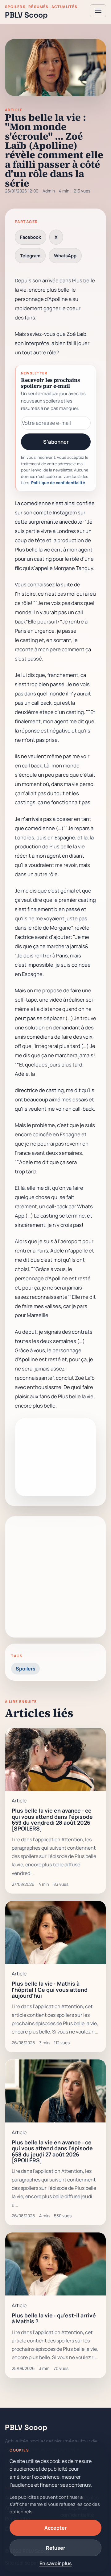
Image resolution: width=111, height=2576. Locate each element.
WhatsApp (65, 255)
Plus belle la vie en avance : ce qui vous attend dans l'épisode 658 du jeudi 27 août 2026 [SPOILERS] (52, 2151)
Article (14, 110)
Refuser (55, 2548)
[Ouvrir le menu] (98, 11)
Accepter (55, 2528)
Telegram (30, 255)
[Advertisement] (55, 1577)
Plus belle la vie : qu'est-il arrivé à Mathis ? (54, 2318)
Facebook (31, 237)
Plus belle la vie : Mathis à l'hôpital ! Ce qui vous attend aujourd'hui (50, 1989)
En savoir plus (56, 2563)
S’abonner (56, 442)
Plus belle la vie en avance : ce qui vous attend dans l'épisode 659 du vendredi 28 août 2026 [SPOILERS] (52, 1819)
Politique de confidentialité (58, 483)
